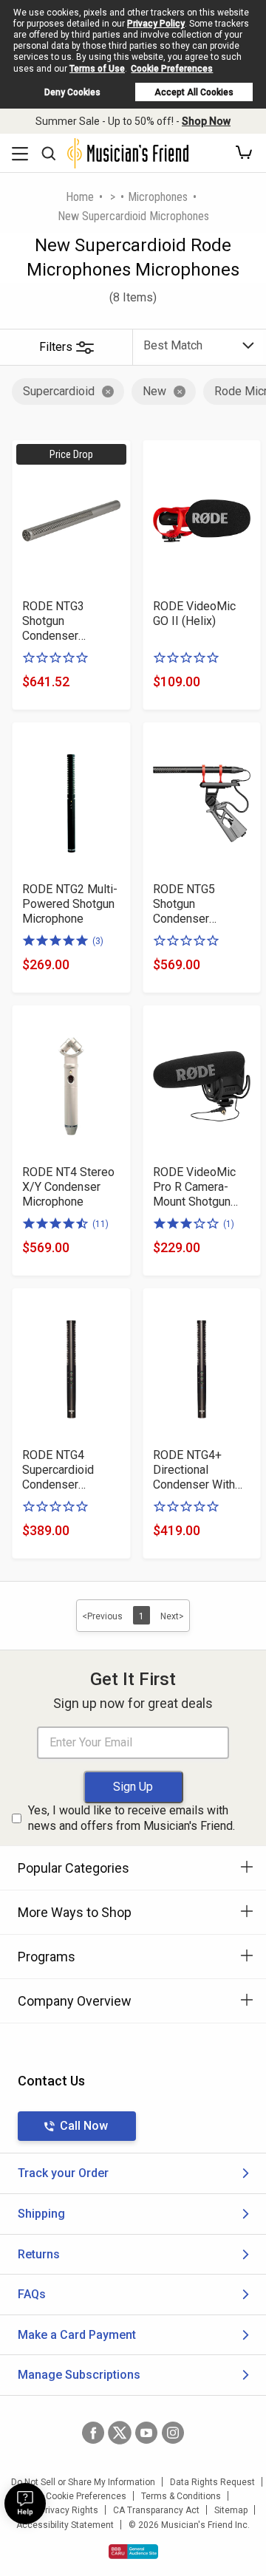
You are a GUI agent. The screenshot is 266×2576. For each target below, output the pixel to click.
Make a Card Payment (77, 2335)
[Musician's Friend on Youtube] (146, 2433)
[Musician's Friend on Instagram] (173, 2433)
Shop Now (206, 121)
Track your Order (63, 2173)
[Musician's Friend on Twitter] (120, 2433)
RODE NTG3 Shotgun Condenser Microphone (53, 621)
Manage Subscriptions (79, 2375)
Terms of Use (97, 69)
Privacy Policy (156, 24)
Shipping (41, 2214)
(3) (98, 941)
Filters (56, 347)
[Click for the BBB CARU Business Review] (133, 2552)
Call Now (84, 2126)
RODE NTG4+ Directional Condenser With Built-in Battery (194, 1470)
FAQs (32, 2294)
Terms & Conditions (181, 2496)
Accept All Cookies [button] (194, 92)
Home (80, 197)
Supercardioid (59, 391)
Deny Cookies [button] (72, 92)
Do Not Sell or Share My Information (83, 2482)
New (154, 391)
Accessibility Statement (65, 2525)
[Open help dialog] (25, 2504)
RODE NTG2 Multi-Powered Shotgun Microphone (70, 904)
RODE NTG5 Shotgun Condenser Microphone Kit (192, 904)
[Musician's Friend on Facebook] (93, 2433)
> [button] (113, 197)
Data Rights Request (212, 2482)
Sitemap (231, 2510)
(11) (100, 1224)
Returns (39, 2254)
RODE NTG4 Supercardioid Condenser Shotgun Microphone (58, 1470)
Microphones (158, 197)
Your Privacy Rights (59, 2510)
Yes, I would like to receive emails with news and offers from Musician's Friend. (132, 1818)
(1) (229, 1224)
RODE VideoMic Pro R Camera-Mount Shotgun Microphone (194, 1187)
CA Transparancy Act (156, 2510)
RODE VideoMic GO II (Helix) (194, 614)
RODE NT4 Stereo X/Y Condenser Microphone (68, 1187)
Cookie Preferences (172, 69)
